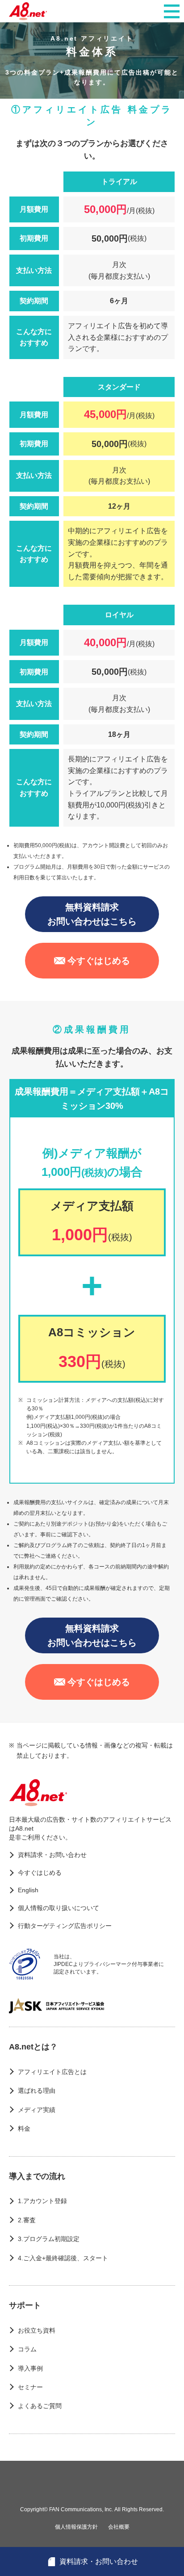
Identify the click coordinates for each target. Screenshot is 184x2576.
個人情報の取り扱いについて (59, 1908)
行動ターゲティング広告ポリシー (65, 1926)
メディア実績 (37, 2110)
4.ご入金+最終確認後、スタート (63, 2258)
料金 (24, 2129)
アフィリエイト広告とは (52, 2072)
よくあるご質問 (40, 2406)
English (28, 1890)
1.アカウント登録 (42, 2201)
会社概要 (119, 2527)
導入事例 (30, 2368)
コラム (27, 2349)
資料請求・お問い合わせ (52, 1855)
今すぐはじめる (99, 961)
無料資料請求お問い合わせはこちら (92, 914)
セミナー (30, 2387)
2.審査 (27, 2220)
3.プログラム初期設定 (49, 2239)
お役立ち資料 (37, 2330)
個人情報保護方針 (76, 2527)
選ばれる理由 (37, 2091)
